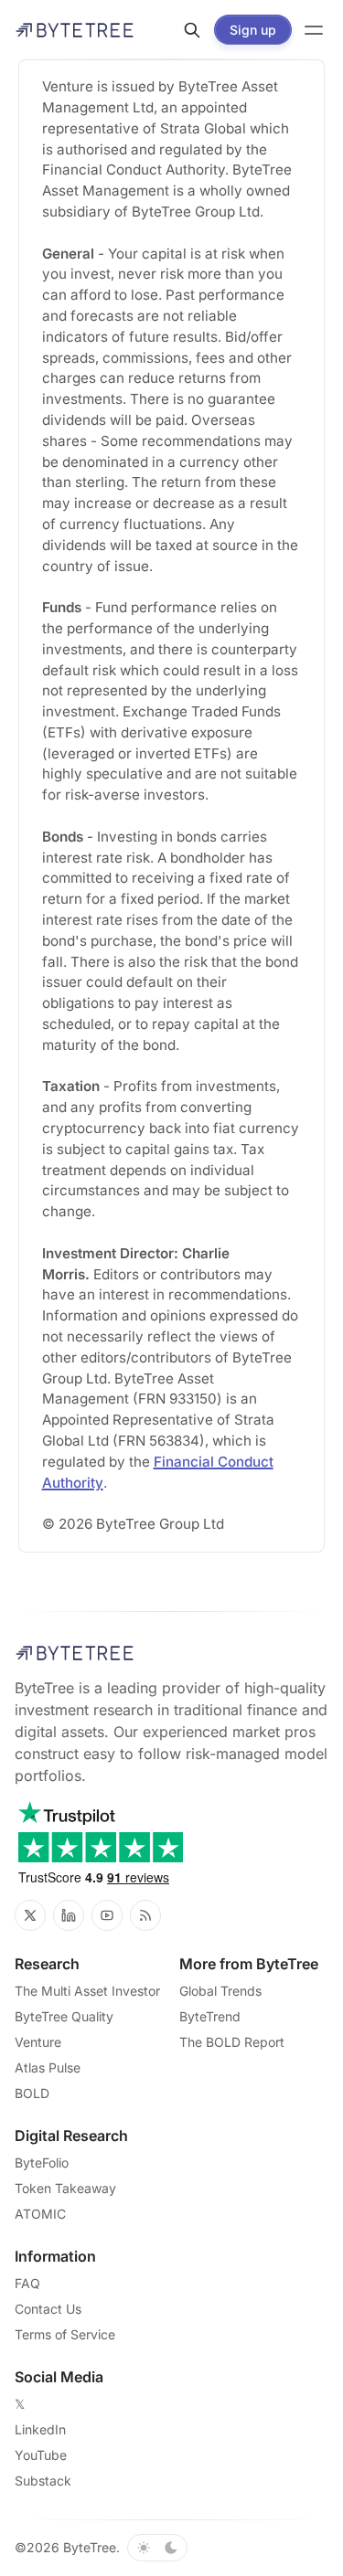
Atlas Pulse (48, 2067)
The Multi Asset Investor (87, 1991)
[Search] (192, 30)
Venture (38, 2042)
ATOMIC (40, 2214)
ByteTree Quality (64, 2016)
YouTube (41, 2455)
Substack (43, 2481)
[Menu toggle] (314, 30)
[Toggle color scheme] (157, 2548)
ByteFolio (42, 2163)
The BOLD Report (232, 2042)
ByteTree (90, 2547)
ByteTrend (210, 2016)
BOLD (32, 2093)
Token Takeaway (65, 2188)
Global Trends (220, 1991)
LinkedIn (40, 2429)
